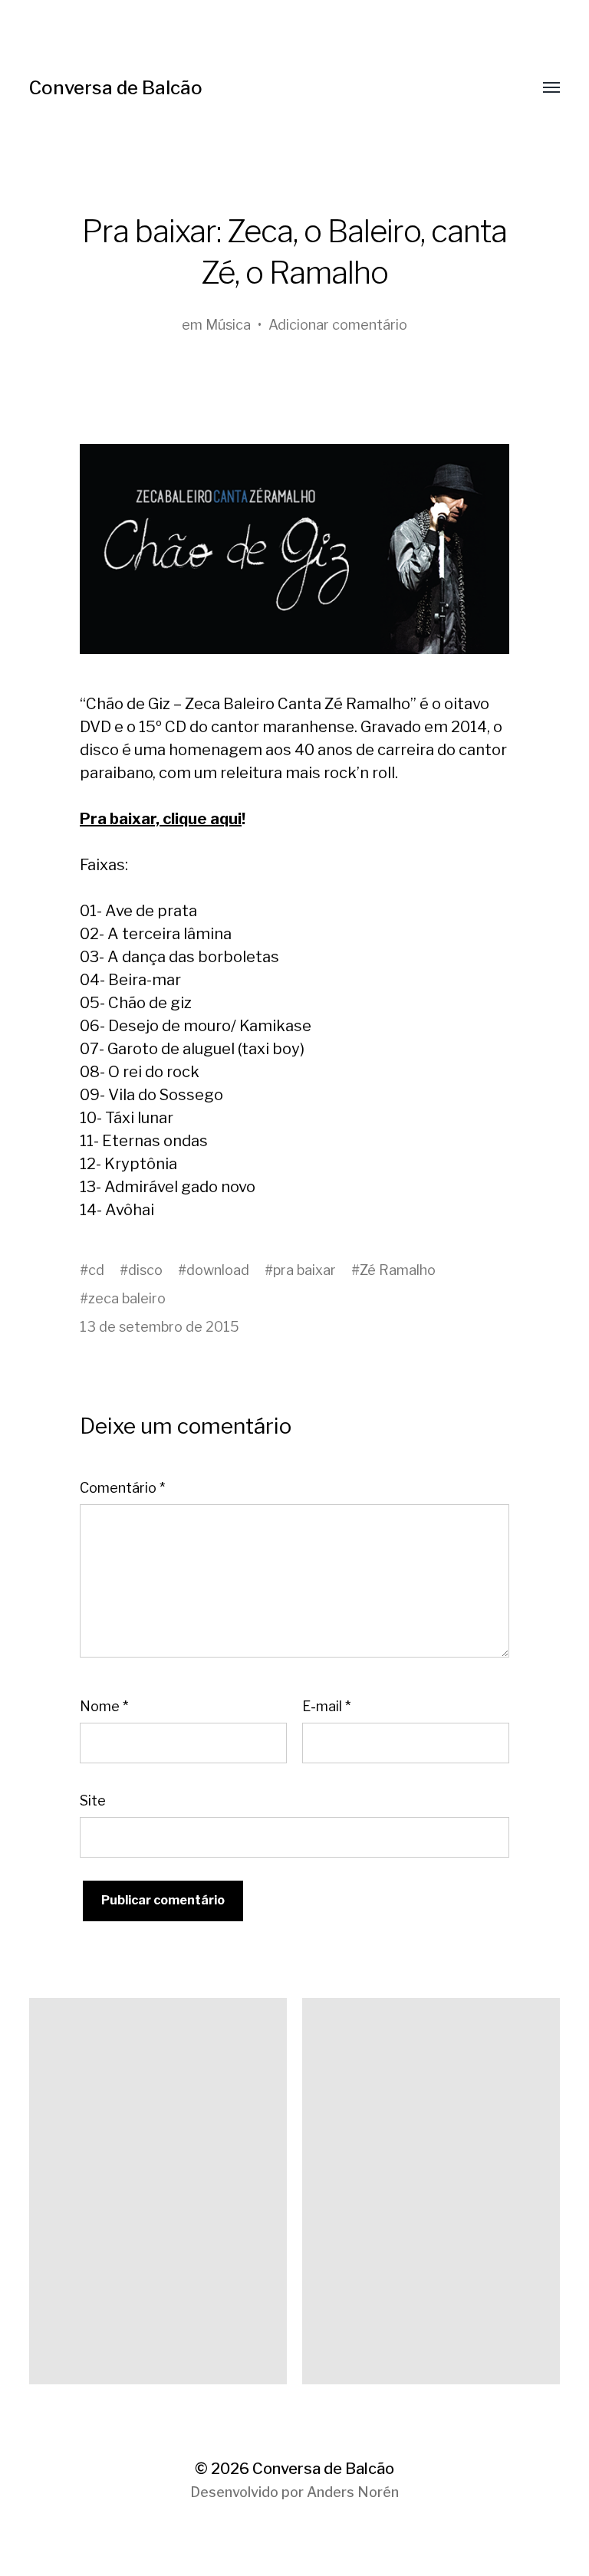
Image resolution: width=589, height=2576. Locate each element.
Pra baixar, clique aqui (161, 819)
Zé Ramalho (398, 1270)
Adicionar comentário (338, 325)
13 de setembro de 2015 (160, 1327)
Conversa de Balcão (116, 88)
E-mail (326, 1706)
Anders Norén (353, 2492)
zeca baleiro (127, 1298)
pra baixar (304, 1270)
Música (228, 325)
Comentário (122, 1488)
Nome (104, 1706)
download (218, 1270)
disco (145, 1270)
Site (93, 1801)
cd (96, 1270)
